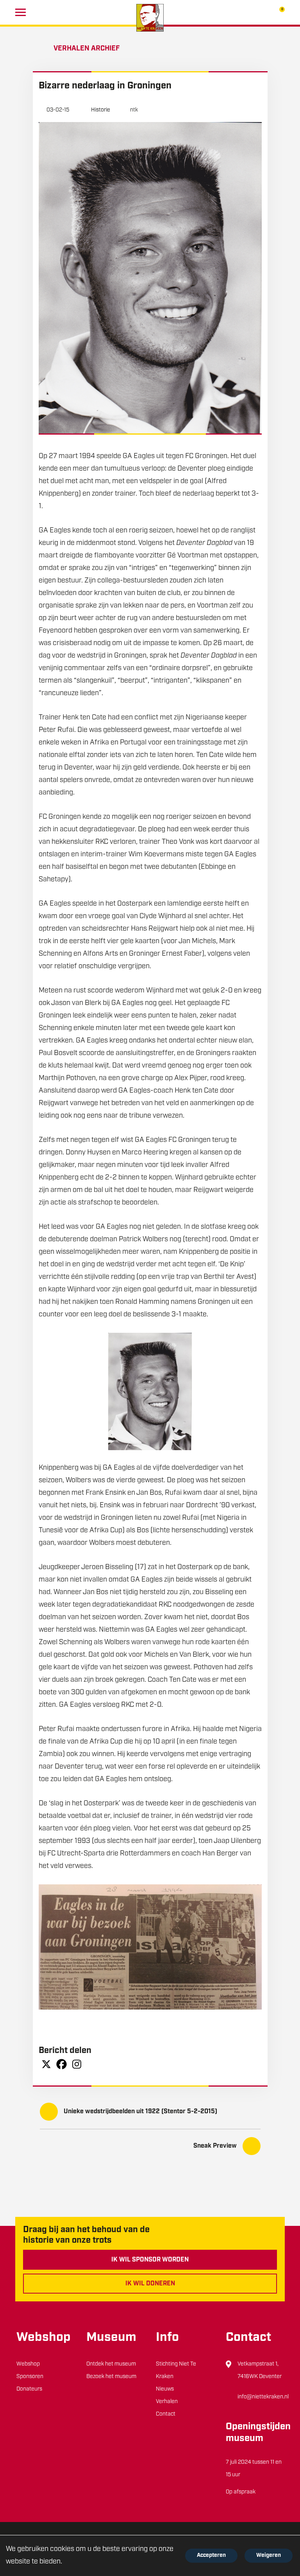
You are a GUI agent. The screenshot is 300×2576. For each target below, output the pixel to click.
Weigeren (269, 2555)
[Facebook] (62, 2064)
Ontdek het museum (111, 2364)
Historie (101, 110)
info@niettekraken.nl (263, 2397)
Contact (166, 2414)
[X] (46, 2064)
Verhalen (167, 2402)
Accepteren (211, 2555)
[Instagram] (77, 2064)
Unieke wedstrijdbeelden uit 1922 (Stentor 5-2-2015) (140, 2112)
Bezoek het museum (111, 2377)
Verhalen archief (87, 49)
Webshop (28, 2364)
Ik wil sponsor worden (150, 2260)
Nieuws (165, 2389)
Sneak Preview (215, 2146)
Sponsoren (30, 2377)
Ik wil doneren (150, 2284)
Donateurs (29, 2389)
